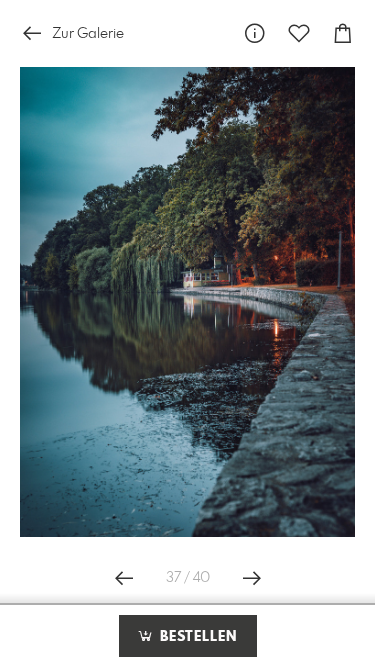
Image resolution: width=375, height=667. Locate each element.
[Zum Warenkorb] (343, 33)
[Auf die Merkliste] (299, 33)
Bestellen (196, 637)
